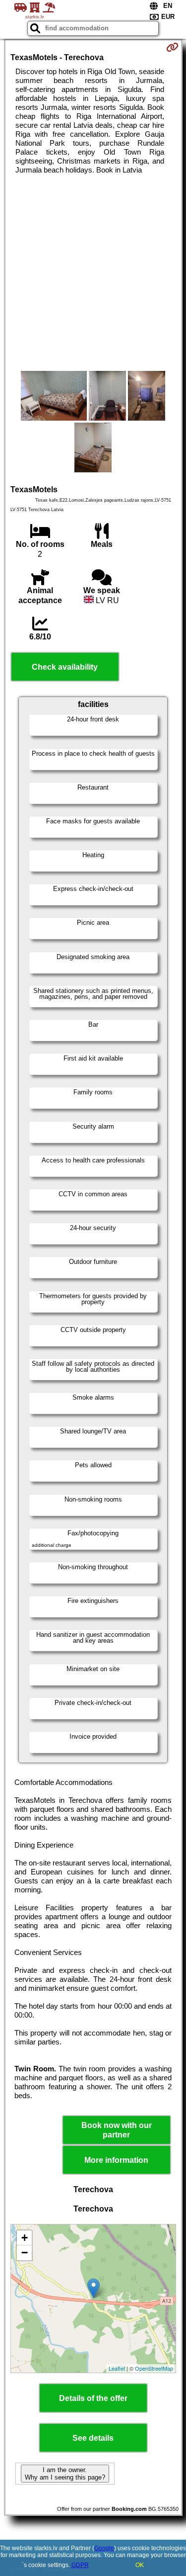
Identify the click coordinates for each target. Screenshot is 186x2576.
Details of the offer (93, 2398)
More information (116, 2160)
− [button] (25, 2253)
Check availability (65, 667)
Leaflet (117, 2368)
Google (104, 2548)
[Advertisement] (93, 273)
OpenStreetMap (154, 2368)
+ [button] (25, 2238)
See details (93, 2438)
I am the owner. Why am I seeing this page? (65, 2474)
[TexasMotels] (54, 397)
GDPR (80, 2565)
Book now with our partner (117, 2130)
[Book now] (172, 47)
